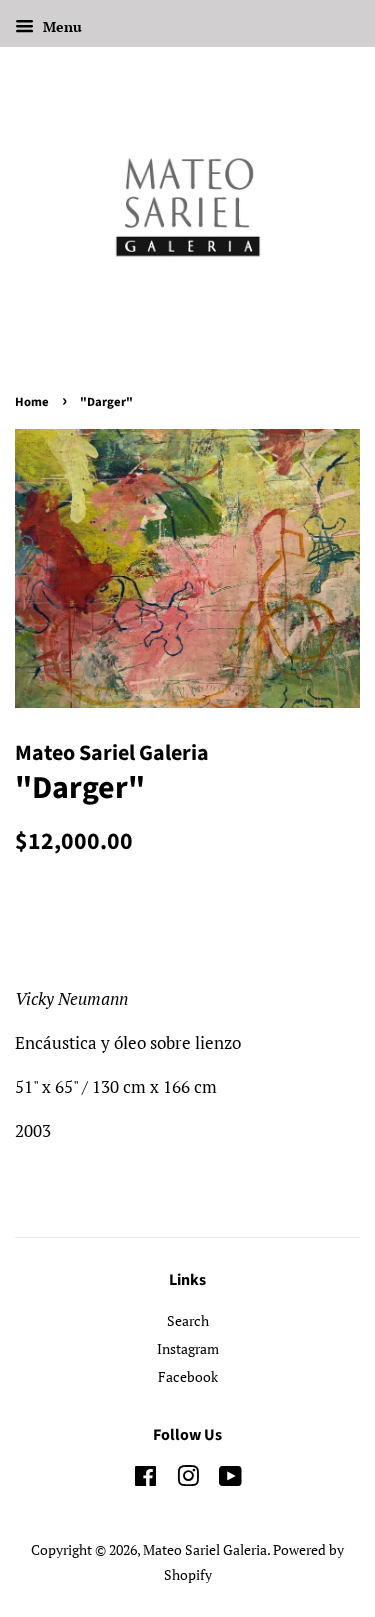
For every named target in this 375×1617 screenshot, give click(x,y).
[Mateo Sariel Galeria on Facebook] (145, 1479)
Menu (60, 26)
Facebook (188, 1376)
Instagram (188, 1348)
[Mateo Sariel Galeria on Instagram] (188, 1479)
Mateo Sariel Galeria (205, 1549)
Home (32, 402)
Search (188, 1320)
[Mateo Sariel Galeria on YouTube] (230, 1479)
